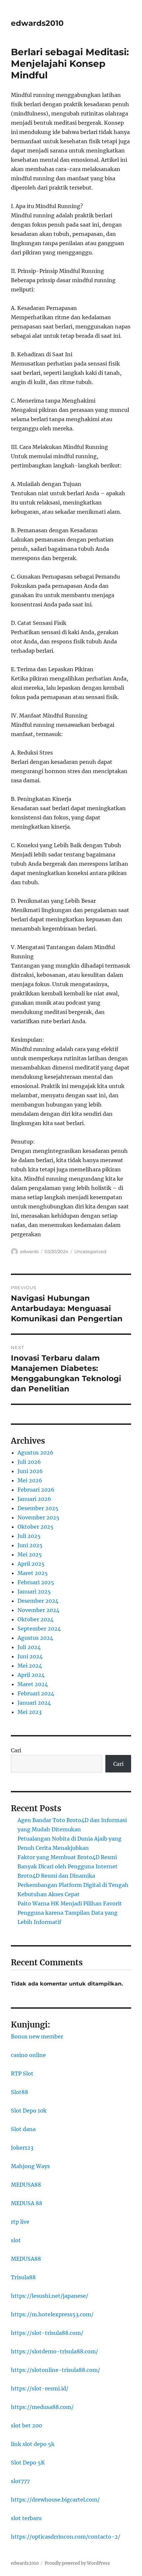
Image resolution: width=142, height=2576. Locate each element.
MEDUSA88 (26, 2185)
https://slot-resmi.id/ (40, 2388)
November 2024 (38, 1610)
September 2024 (39, 1629)
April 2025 (31, 1564)
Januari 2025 (34, 1592)
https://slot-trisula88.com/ (47, 2333)
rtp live (20, 2222)
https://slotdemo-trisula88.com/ (54, 2351)
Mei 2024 (30, 1666)
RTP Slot (22, 2074)
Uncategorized (90, 1251)
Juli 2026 (29, 1462)
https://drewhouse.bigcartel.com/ (55, 2500)
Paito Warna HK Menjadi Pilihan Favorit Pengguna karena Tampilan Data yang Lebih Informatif (70, 1913)
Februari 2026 (36, 1490)
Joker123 (22, 2148)
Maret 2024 (33, 1684)
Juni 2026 (30, 1471)
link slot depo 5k (33, 2444)
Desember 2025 (38, 1508)
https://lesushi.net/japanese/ (50, 2296)
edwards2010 (37, 23)
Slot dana (23, 2129)
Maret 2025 (33, 1573)
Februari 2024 (36, 1693)
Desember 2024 (38, 1601)
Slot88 (19, 2092)
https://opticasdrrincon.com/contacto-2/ (66, 2537)
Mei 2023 (30, 1712)
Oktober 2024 (35, 1619)
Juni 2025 (30, 1545)
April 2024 (31, 1675)
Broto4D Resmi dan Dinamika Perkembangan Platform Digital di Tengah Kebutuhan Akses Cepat (73, 1885)
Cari (16, 1750)
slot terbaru (26, 2518)
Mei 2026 (30, 1480)
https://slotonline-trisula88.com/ (55, 2370)
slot (16, 2240)
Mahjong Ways (30, 2166)
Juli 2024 (29, 1647)
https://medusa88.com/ (42, 2407)
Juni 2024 (30, 1656)
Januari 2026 (34, 1499)
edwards (29, 1251)
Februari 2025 (36, 1582)
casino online (28, 2055)
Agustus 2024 (35, 1638)
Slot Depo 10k (29, 2111)
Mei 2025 (30, 1554)
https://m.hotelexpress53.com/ (52, 2314)
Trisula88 (23, 2277)
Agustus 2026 (35, 1453)
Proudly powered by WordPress (77, 2563)
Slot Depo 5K (28, 2463)
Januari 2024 (34, 1703)
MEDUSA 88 (27, 2203)
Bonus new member (37, 2036)
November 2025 (38, 1517)
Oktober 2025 (35, 1527)
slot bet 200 (26, 2425)
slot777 (20, 2481)
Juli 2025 (29, 1536)
